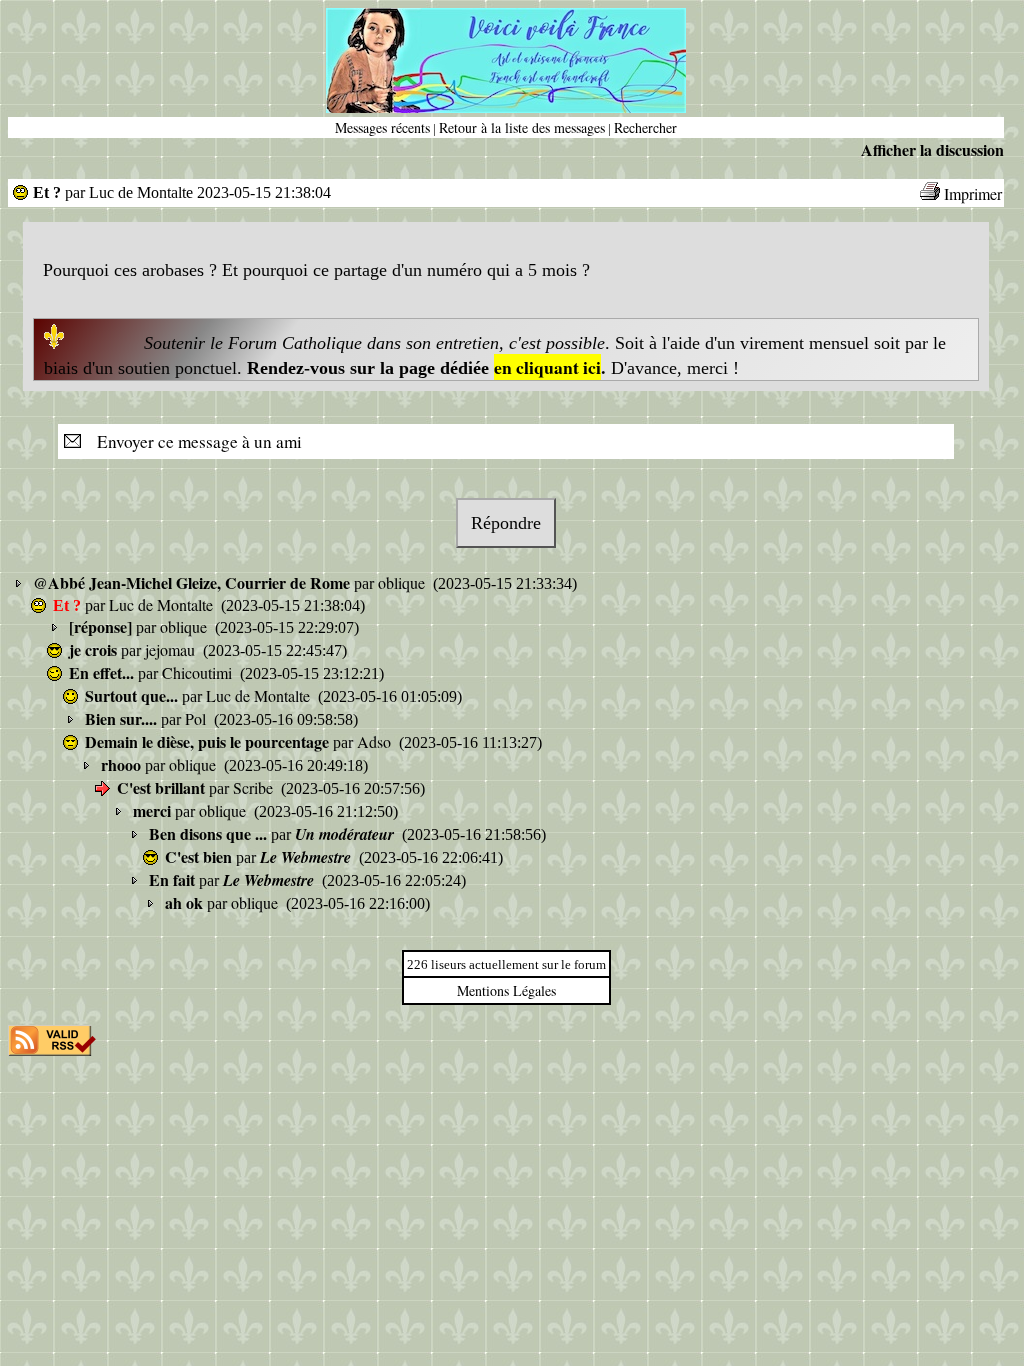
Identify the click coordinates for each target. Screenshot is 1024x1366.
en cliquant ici (547, 367)
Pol (197, 718)
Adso (376, 741)
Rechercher (645, 127)
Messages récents (382, 127)
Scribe (255, 787)
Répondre (506, 523)
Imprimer (973, 193)
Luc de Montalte (163, 604)
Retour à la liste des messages (522, 127)
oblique (403, 582)
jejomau (172, 649)
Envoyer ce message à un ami (193, 441)
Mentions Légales (506, 990)
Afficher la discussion (932, 149)
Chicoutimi (199, 672)
